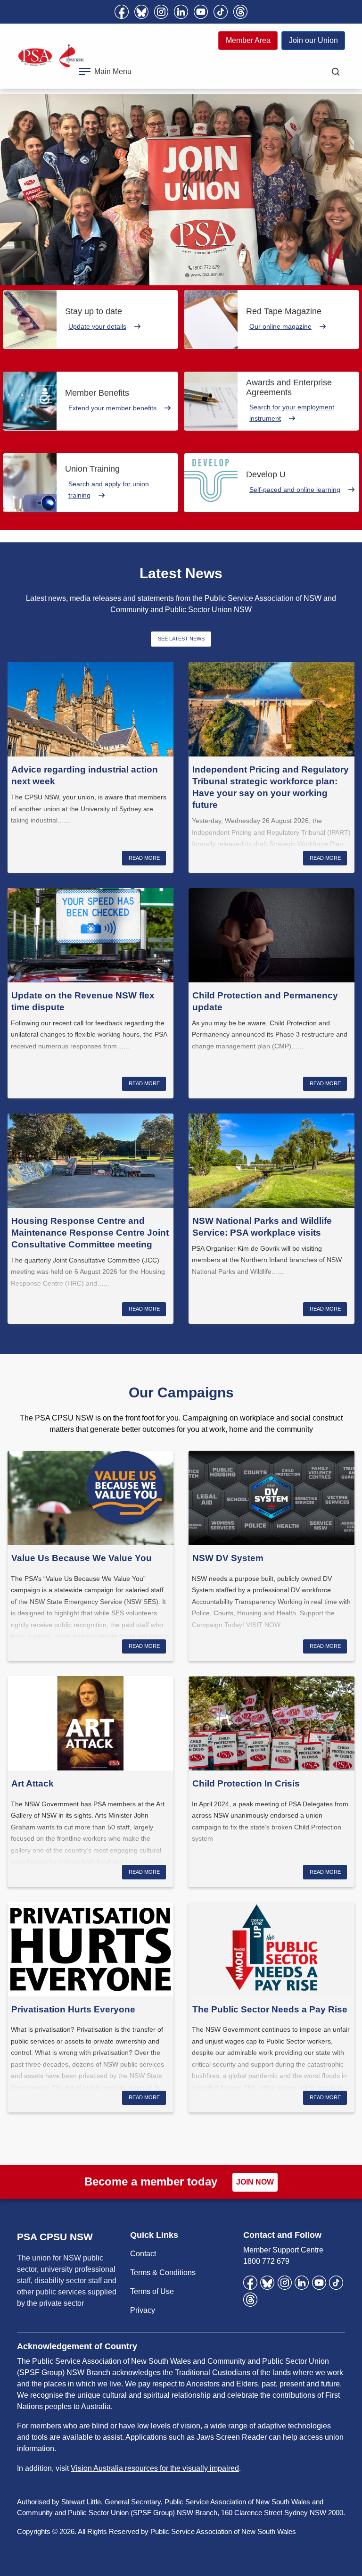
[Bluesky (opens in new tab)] (141, 12)
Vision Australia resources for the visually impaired (155, 2468)
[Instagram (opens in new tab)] (161, 12)
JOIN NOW (255, 2182)
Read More (144, 858)
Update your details (97, 326)
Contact (143, 2254)
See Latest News (181, 639)
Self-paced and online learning (295, 490)
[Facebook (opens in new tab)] (122, 12)
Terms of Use (152, 2291)
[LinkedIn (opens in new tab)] (181, 12)
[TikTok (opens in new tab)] (221, 12)
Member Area (248, 40)
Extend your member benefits (112, 408)
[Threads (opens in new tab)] (240, 12)
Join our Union (313, 40)
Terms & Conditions (163, 2273)
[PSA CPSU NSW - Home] (51, 56)
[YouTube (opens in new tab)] (201, 12)
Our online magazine (280, 326)
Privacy (143, 2310)
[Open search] (336, 72)
